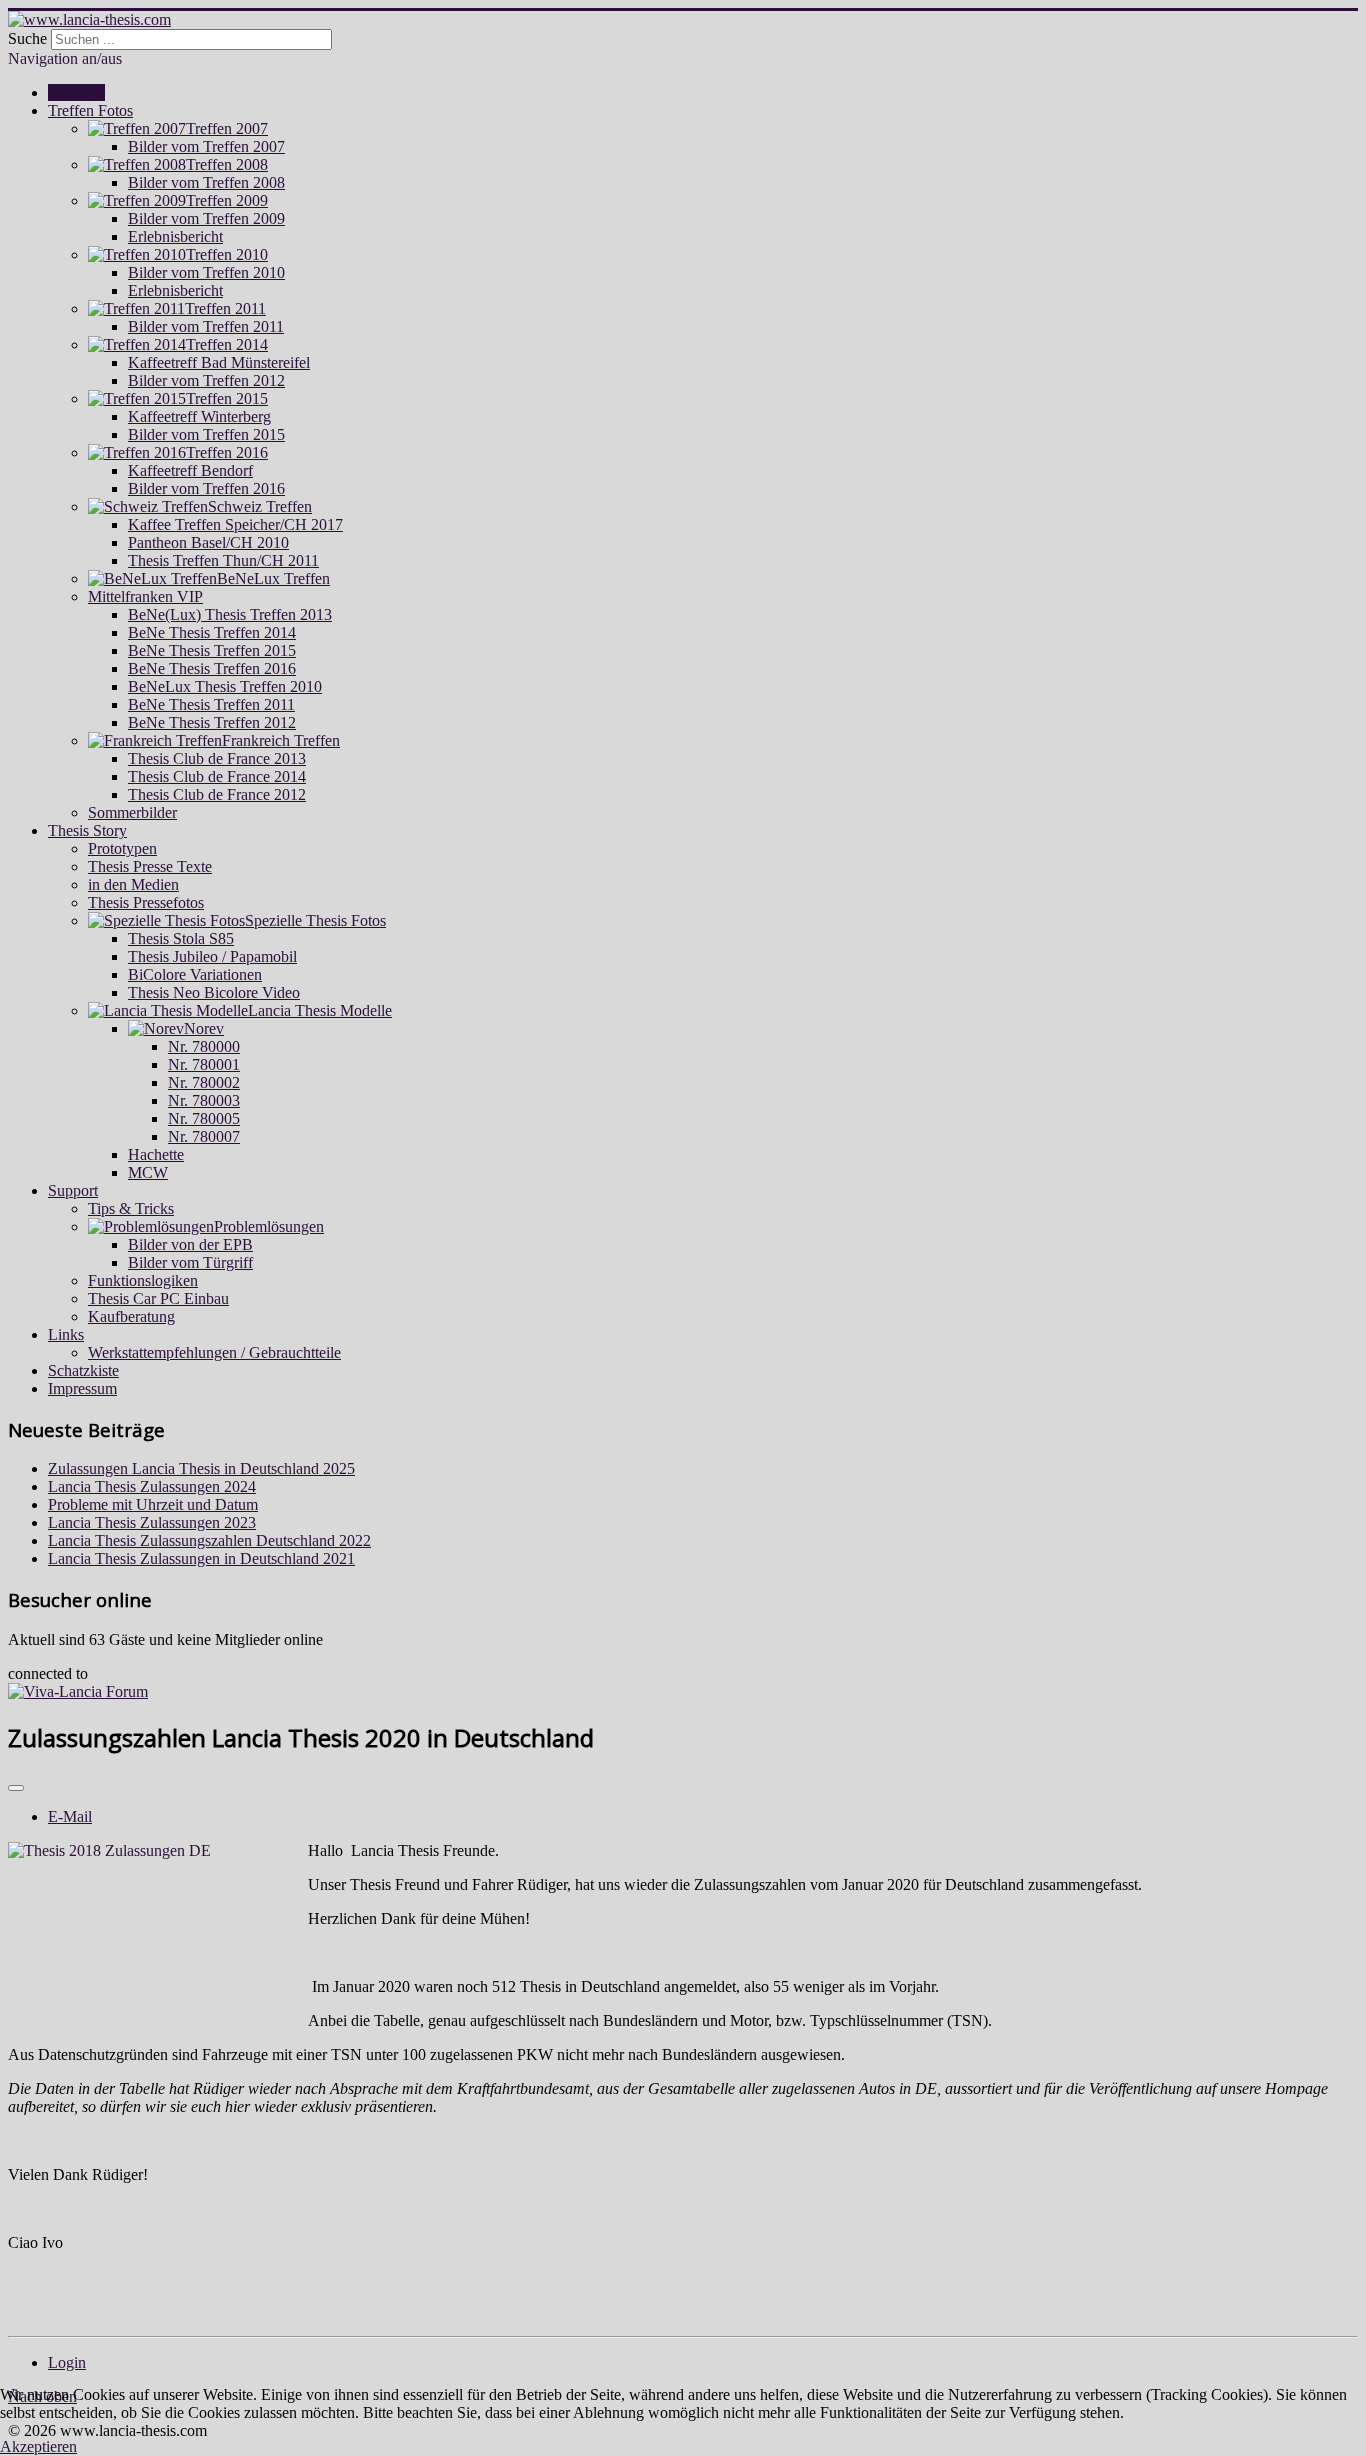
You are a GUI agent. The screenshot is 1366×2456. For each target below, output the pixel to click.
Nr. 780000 (204, 1046)
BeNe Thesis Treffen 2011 (211, 704)
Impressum (82, 1388)
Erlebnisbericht (175, 236)
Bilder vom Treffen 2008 (206, 182)
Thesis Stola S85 (181, 938)
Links (66, 1334)
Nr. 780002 (204, 1082)
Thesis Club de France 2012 (217, 794)
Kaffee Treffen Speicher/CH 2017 (235, 524)
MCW (148, 1172)
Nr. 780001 (204, 1064)
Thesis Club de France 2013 (217, 758)
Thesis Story (87, 830)
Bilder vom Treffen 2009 (206, 218)
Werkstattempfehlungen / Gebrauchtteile (214, 1352)
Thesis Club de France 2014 (217, 776)
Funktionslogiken (143, 1280)
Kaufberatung (131, 1316)
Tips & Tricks (131, 1208)
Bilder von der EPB (190, 1244)
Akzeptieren (38, 2446)
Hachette (156, 1154)
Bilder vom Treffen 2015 (206, 434)
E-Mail (70, 1816)
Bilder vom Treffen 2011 (206, 326)
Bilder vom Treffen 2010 (206, 272)
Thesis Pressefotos (146, 902)
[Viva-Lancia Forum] (78, 1691)
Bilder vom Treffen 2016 (206, 488)
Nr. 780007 (204, 1136)
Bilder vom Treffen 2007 (206, 146)
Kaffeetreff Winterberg (199, 416)
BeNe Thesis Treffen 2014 (212, 632)
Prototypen (122, 848)
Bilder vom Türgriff (190, 1262)
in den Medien (133, 884)
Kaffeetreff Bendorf (190, 470)
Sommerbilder (132, 812)
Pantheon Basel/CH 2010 (208, 542)
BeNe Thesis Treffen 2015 (212, 650)
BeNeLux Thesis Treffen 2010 (225, 686)
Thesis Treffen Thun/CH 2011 (223, 560)
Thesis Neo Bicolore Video (214, 992)
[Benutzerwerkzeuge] (16, 1788)
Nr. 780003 (204, 1100)
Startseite (76, 92)
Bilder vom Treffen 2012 (206, 380)
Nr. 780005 (204, 1118)
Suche (27, 38)
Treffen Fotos (90, 110)
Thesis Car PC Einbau (158, 1298)
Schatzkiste (83, 1370)
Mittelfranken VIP (145, 596)
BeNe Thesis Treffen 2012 (212, 722)
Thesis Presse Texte (150, 866)
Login (67, 2362)
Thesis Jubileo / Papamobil (212, 956)
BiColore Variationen (195, 974)
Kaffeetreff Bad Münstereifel (219, 362)
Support (73, 1190)
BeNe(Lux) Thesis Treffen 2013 (230, 614)
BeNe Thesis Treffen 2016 (212, 668)
